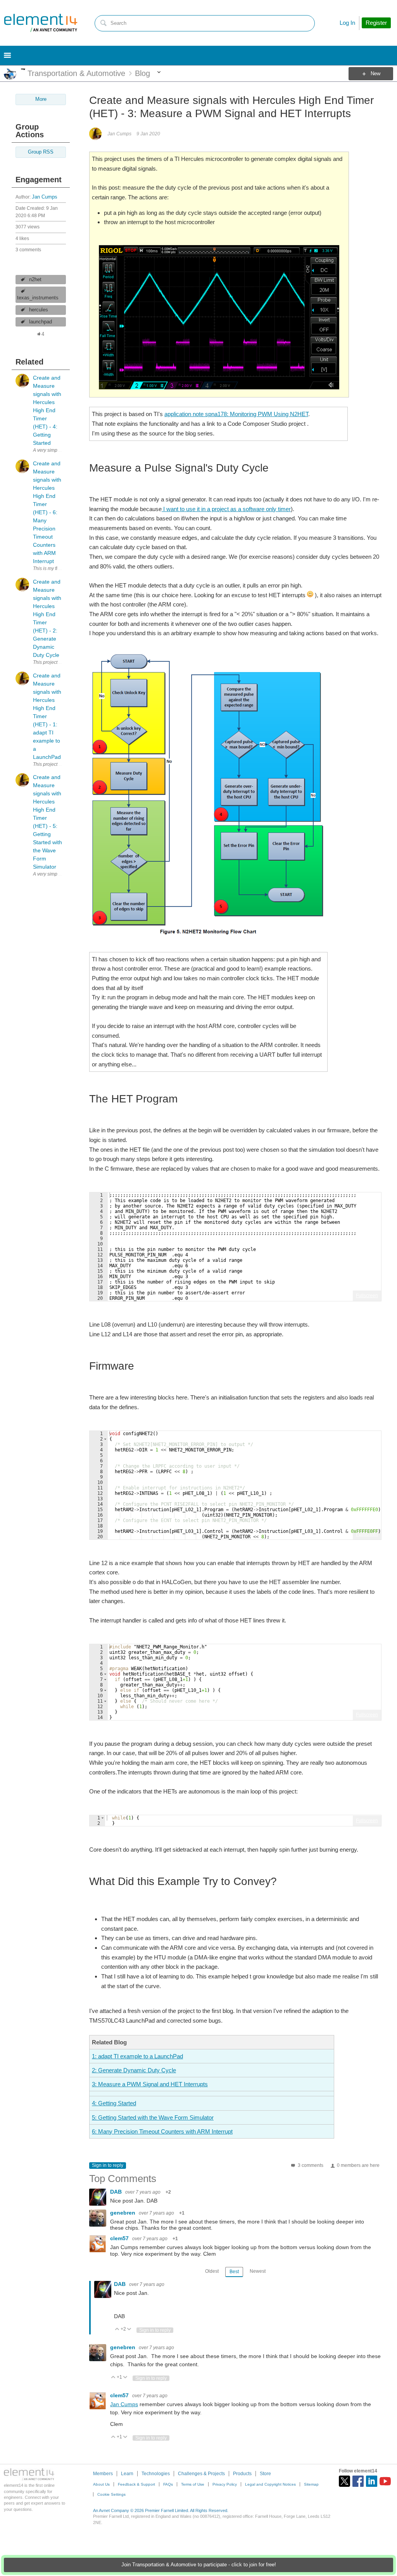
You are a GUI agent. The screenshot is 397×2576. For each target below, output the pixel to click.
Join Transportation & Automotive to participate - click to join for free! (199, 2565)
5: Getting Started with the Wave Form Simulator (153, 2117)
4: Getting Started (114, 2103)
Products (242, 2474)
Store (265, 2474)
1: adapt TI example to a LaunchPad (137, 2056)
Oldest (212, 2271)
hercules (39, 310)
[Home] (41, 23)
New (375, 74)
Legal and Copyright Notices (270, 2484)
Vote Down (129, 2330)
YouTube (385, 2481)
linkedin (372, 2481)
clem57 (120, 2238)
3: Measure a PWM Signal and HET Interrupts (150, 2084)
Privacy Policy (225, 2484)
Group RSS (41, 152)
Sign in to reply (108, 2165)
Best (234, 2272)
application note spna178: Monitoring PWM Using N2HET (236, 414)
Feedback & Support (136, 2484)
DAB (117, 2192)
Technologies (156, 2474)
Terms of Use (193, 2484)
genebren (123, 2213)
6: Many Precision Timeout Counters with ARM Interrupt (162, 2131)
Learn (127, 2474)
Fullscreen (367, 1296)
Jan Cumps (45, 197)
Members (103, 2474)
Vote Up (117, 2330)
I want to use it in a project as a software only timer (226, 509)
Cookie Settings (111, 2494)
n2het (35, 280)
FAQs (168, 2484)
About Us (101, 2484)
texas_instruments (38, 298)
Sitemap (311, 2484)
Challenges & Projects (201, 2474)
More (23, 69)
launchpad (41, 322)
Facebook (358, 2481)
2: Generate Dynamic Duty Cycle (134, 2070)
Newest (258, 2271)
